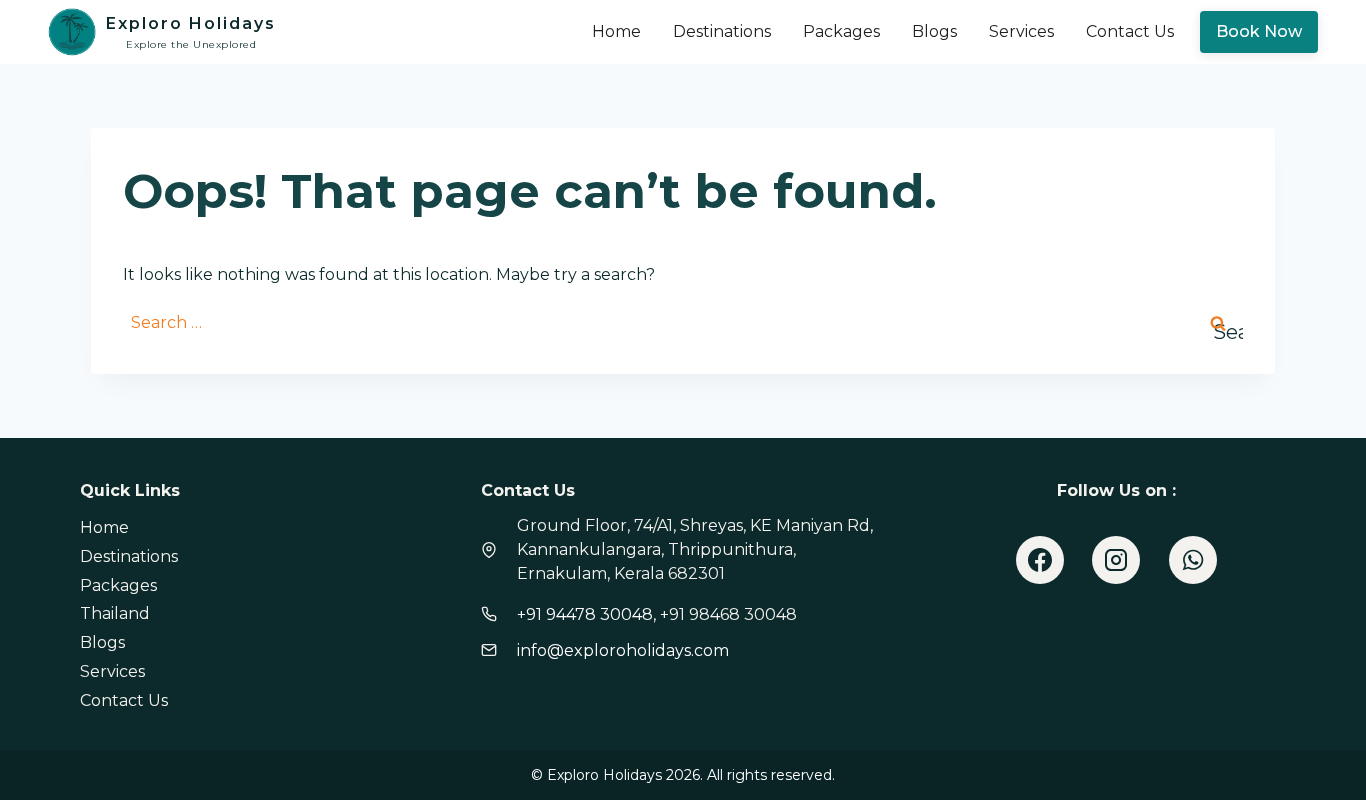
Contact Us (1130, 31)
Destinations (722, 31)
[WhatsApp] (1193, 560)
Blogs (934, 31)
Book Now (1259, 31)
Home (616, 31)
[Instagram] (1116, 560)
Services (1021, 31)
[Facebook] (1040, 560)
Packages (841, 31)
